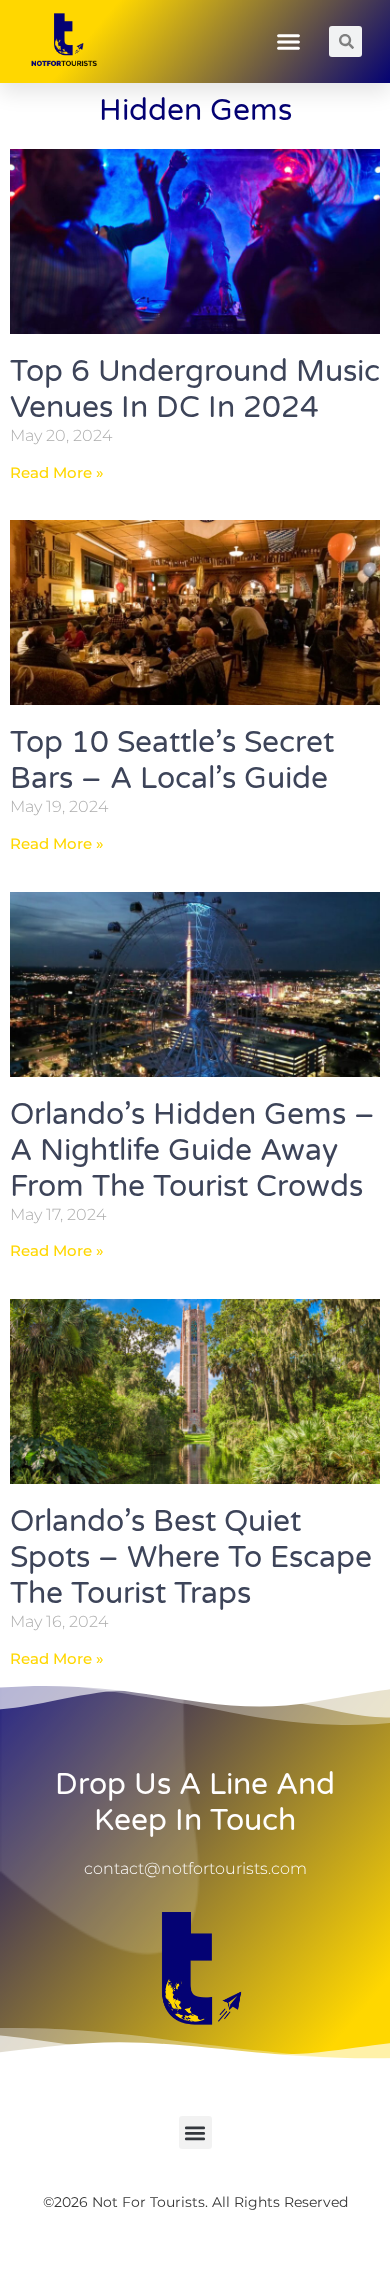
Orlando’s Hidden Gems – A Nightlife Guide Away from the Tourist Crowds (192, 1150)
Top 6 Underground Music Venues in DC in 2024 (195, 389)
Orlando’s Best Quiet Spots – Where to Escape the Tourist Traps (191, 1557)
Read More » (57, 472)
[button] (289, 42)
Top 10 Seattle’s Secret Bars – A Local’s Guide (172, 760)
